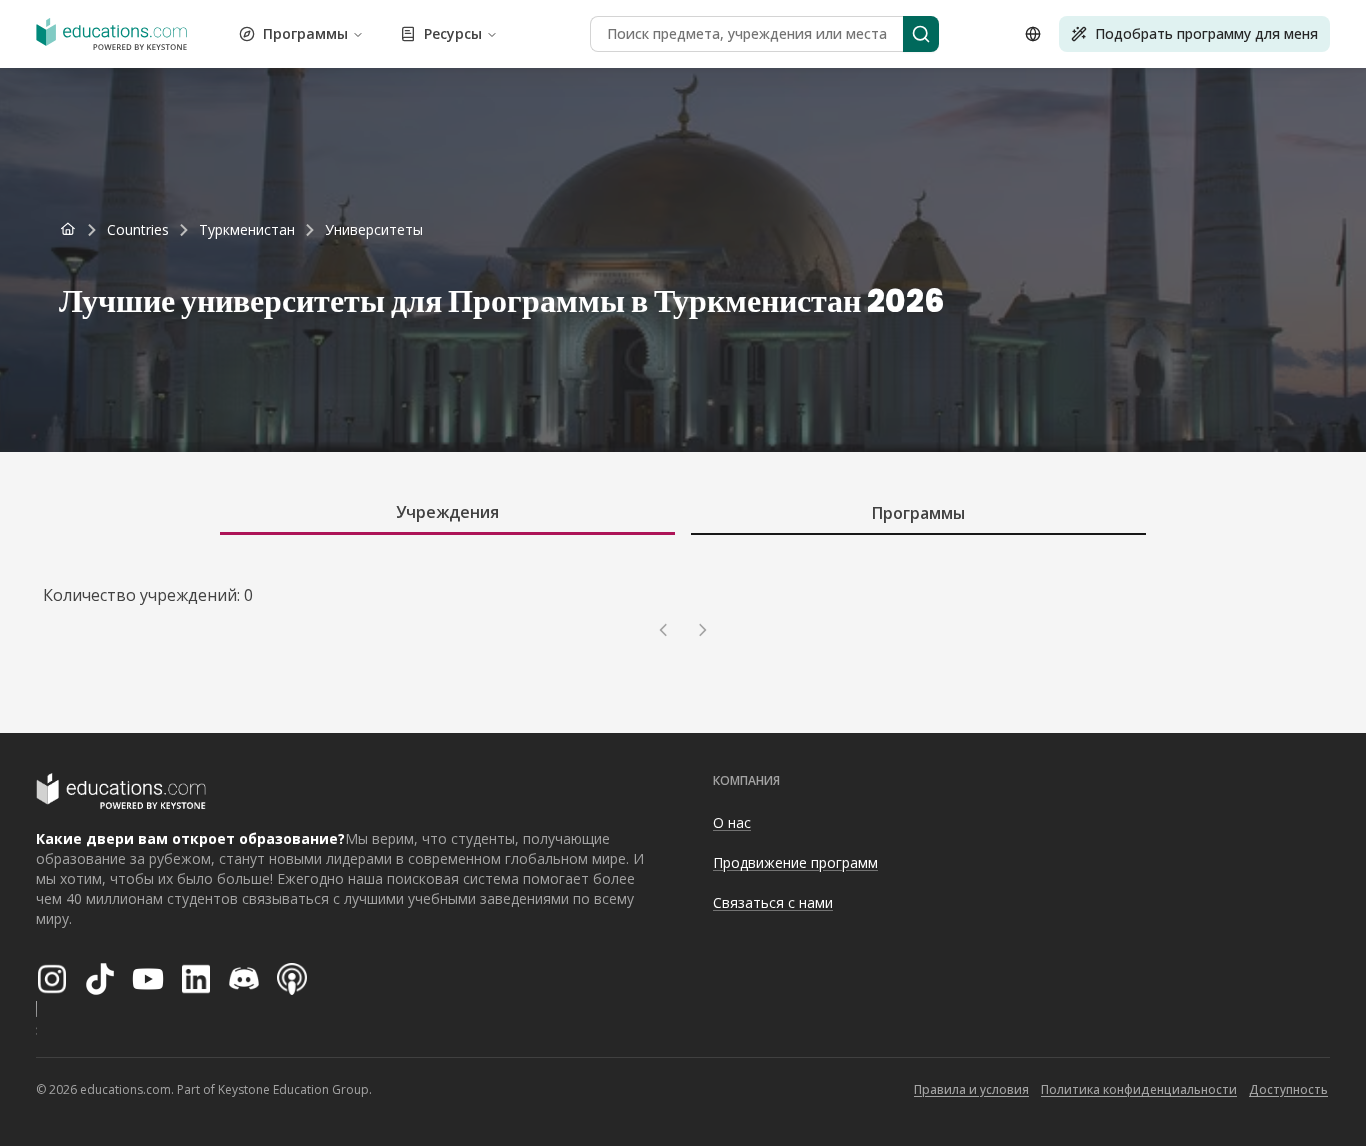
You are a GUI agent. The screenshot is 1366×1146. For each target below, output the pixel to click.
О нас (732, 822)
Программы (305, 33)
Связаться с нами (773, 902)
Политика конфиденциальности (1139, 1089)
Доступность (1288, 1089)
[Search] (921, 34)
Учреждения (447, 512)
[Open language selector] (1033, 34)
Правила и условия (971, 1089)
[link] (374, 230)
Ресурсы (453, 33)
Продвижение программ (795, 862)
